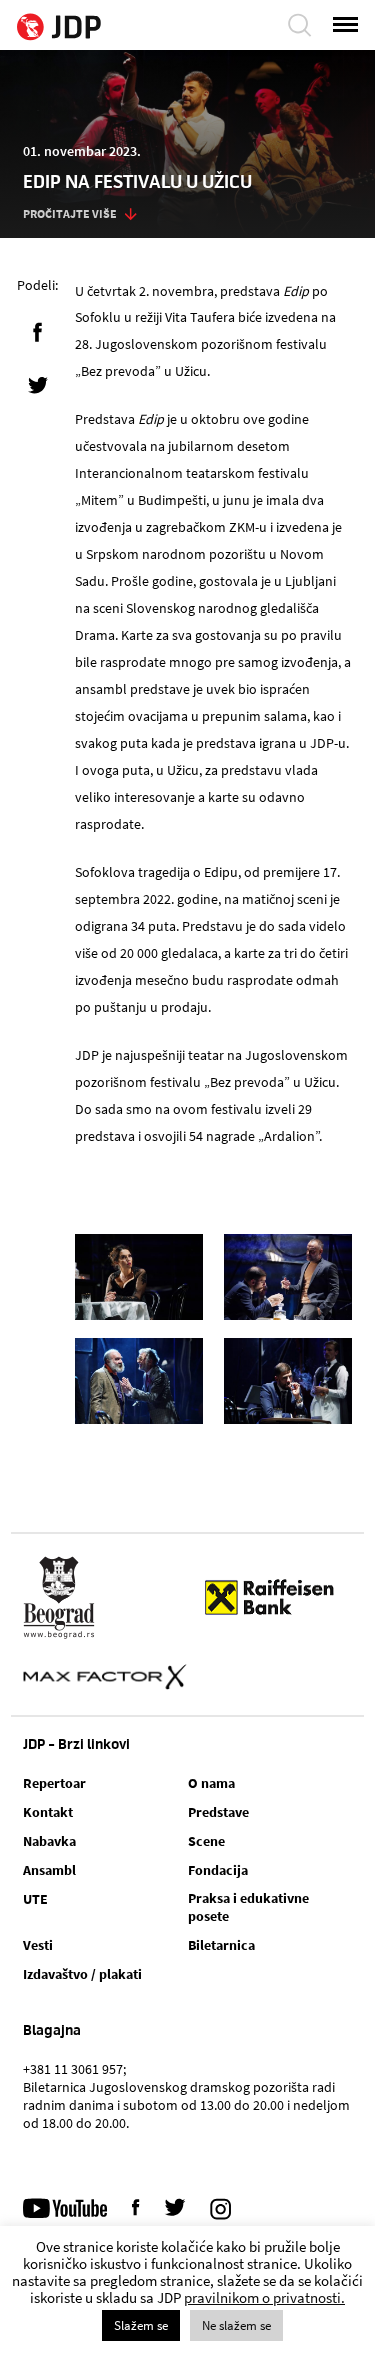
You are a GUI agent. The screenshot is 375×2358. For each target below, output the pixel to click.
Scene (206, 1841)
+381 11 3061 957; (74, 2069)
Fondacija (218, 1870)
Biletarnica (221, 1945)
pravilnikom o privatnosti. (264, 2297)
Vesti (38, 1945)
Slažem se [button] (141, 2325)
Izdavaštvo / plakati (82, 1974)
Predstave (218, 1812)
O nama (211, 1783)
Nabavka (49, 1841)
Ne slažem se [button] (236, 2325)
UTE (35, 1899)
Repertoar (54, 1783)
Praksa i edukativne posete (248, 1907)
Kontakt (48, 1812)
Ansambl (49, 1870)
